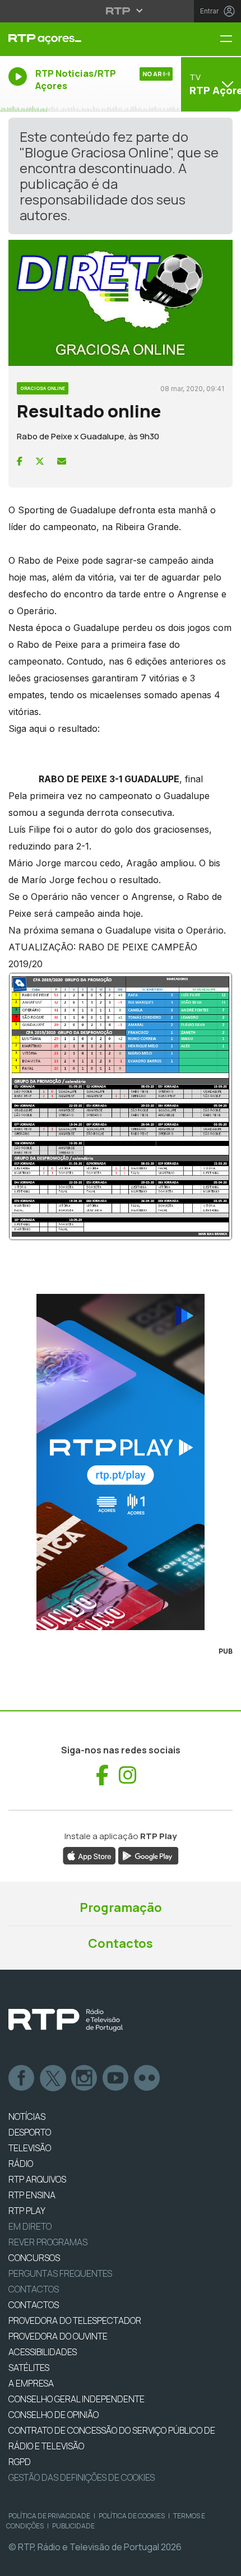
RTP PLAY (27, 2211)
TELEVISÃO (30, 2148)
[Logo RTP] (66, 2020)
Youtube (116, 2078)
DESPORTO (30, 2132)
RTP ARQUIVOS (37, 2179)
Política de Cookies (132, 2516)
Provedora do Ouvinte (58, 2336)
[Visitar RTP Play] (121, 1462)
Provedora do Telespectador (75, 2320)
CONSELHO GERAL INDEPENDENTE (77, 2399)
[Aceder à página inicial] (80, 39)
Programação (121, 1907)
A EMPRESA (31, 2383)
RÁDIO (21, 2164)
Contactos (121, 1943)
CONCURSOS (34, 2258)
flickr (147, 2078)
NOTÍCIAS (27, 2117)
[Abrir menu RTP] (121, 11)
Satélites (29, 2368)
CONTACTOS (34, 2305)
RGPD (20, 2462)
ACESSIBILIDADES (43, 2352)
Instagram (85, 2078)
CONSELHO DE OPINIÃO (54, 2415)
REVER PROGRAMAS (48, 2242)
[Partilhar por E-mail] (62, 461)
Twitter (53, 2078)
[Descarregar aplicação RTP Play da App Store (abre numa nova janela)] (89, 1855)
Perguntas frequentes (60, 2273)
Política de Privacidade (49, 2516)
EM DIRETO (30, 2226)
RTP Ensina (32, 2195)
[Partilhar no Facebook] (20, 461)
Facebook (22, 2078)
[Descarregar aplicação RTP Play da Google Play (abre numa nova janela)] (148, 1855)
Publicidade (73, 2526)
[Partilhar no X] (40, 461)
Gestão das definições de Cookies (82, 2477)
